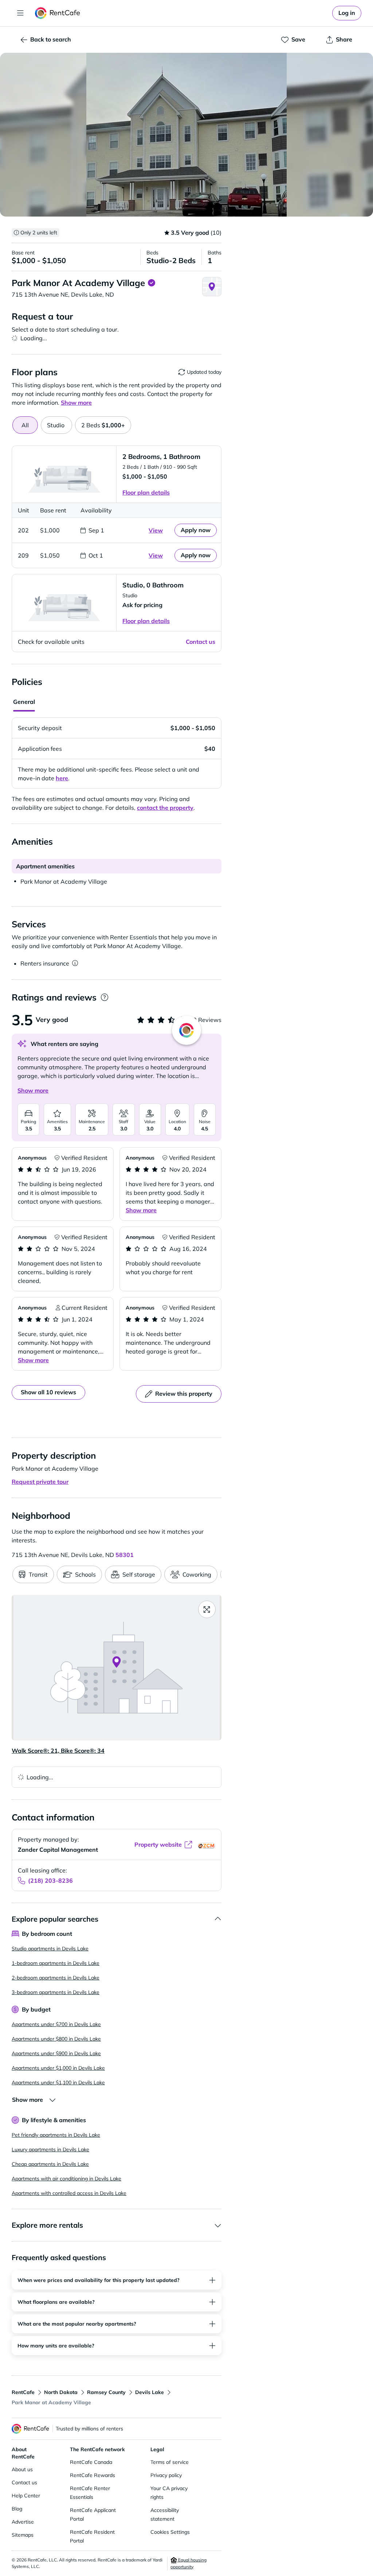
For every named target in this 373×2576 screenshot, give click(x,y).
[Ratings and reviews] (104, 997)
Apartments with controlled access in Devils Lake (69, 2193)
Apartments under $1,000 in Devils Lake (58, 2068)
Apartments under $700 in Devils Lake (56, 2024)
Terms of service (170, 2462)
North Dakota (61, 2392)
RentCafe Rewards (93, 2475)
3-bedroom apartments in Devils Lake (56, 1992)
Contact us (24, 2482)
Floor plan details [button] (146, 492)
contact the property (165, 808)
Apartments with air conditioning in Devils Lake (66, 2179)
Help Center (26, 2496)
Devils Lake (150, 2392)
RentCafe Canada (91, 2462)
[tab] (56, 425)
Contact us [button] (201, 642)
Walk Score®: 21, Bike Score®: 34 (58, 1751)
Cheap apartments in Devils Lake (50, 2164)
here (62, 778)
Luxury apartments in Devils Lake (50, 2149)
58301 (125, 1555)
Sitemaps (23, 2535)
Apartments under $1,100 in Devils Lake (58, 2082)
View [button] (156, 530)
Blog (17, 2509)
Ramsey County (106, 2392)
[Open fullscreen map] (207, 1609)
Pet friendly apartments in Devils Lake (56, 2135)
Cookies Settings (170, 2532)
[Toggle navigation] (20, 13)
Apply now (196, 530)
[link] (347, 13)
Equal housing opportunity (189, 2563)
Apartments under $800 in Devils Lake (56, 2039)
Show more (33, 1090)
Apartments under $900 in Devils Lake (56, 2053)
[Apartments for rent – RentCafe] (58, 13)
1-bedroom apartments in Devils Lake (56, 1963)
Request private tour (40, 1482)
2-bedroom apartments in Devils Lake (56, 1978)
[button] (186, 135)
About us (22, 2469)
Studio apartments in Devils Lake (50, 1949)
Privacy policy (166, 2475)
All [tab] (25, 425)
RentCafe (23, 2392)
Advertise (23, 2522)
